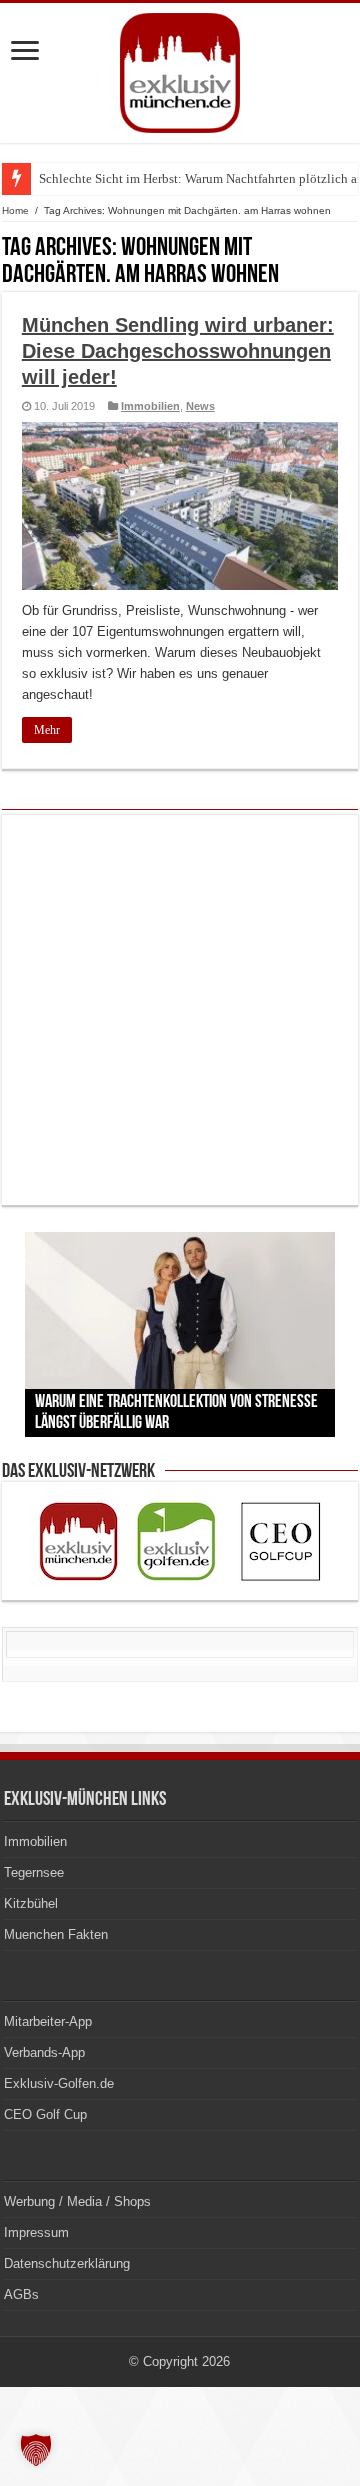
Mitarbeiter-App (48, 2021)
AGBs (21, 2294)
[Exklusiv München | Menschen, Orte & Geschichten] (180, 69)
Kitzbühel (31, 1903)
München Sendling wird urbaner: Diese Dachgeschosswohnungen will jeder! (178, 351)
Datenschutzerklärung (67, 2263)
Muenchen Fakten (56, 1934)
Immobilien (150, 406)
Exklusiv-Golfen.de (59, 2083)
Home (15, 210)
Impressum (36, 2232)
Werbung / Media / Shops (77, 2201)
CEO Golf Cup (45, 2114)
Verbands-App (44, 2052)
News (200, 406)
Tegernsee (34, 1872)
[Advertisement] (180, 1010)
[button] (36, 2450)
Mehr (47, 730)
